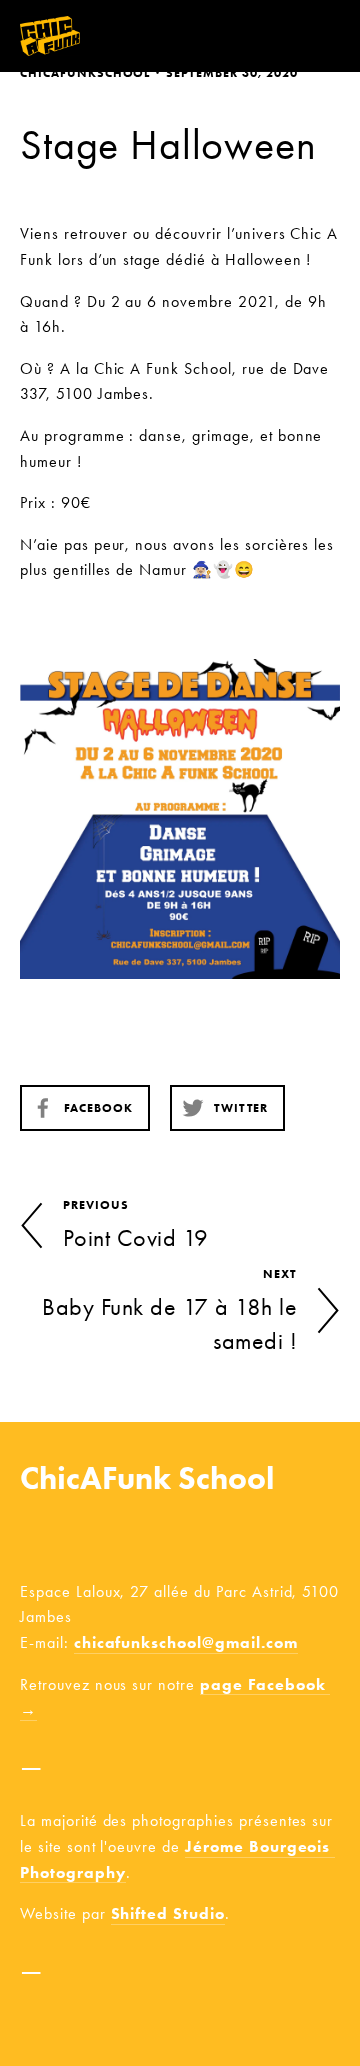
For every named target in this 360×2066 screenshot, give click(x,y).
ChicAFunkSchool (85, 72)
